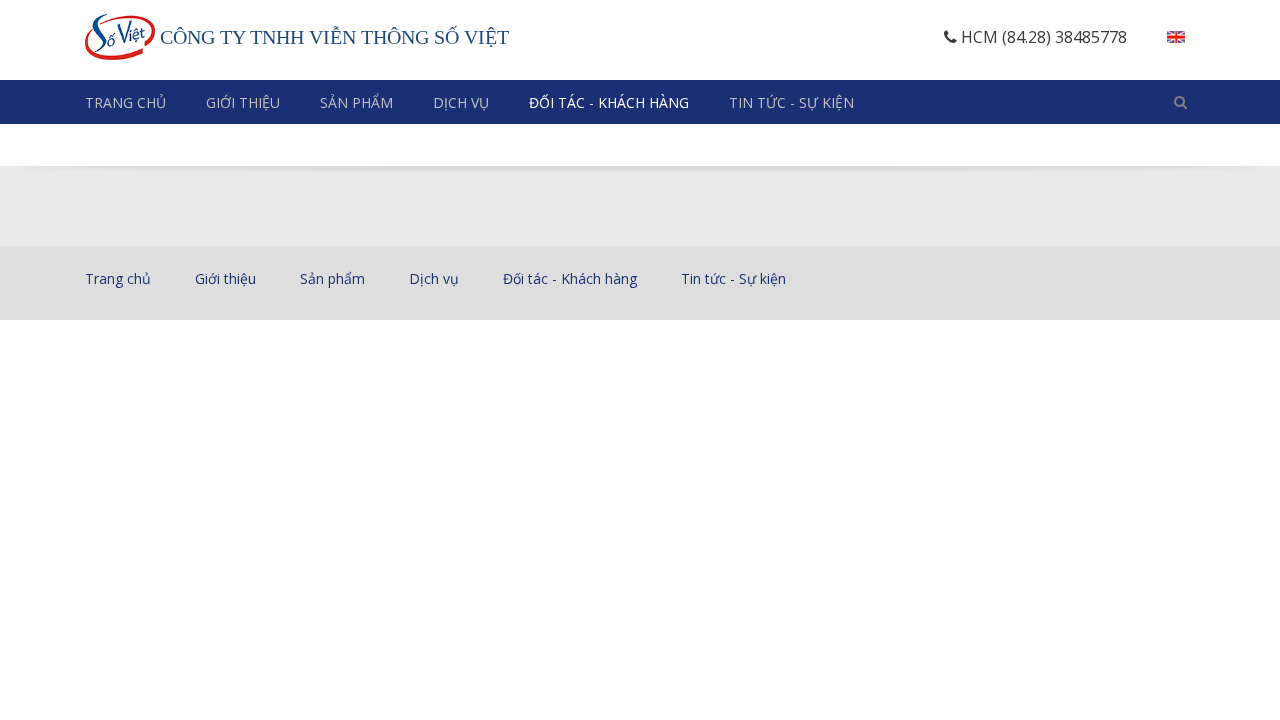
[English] (1176, 37)
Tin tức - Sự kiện (791, 102)
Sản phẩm (356, 102)
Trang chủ (125, 102)
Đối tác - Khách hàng (609, 102)
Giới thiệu (243, 102)
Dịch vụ (461, 102)
